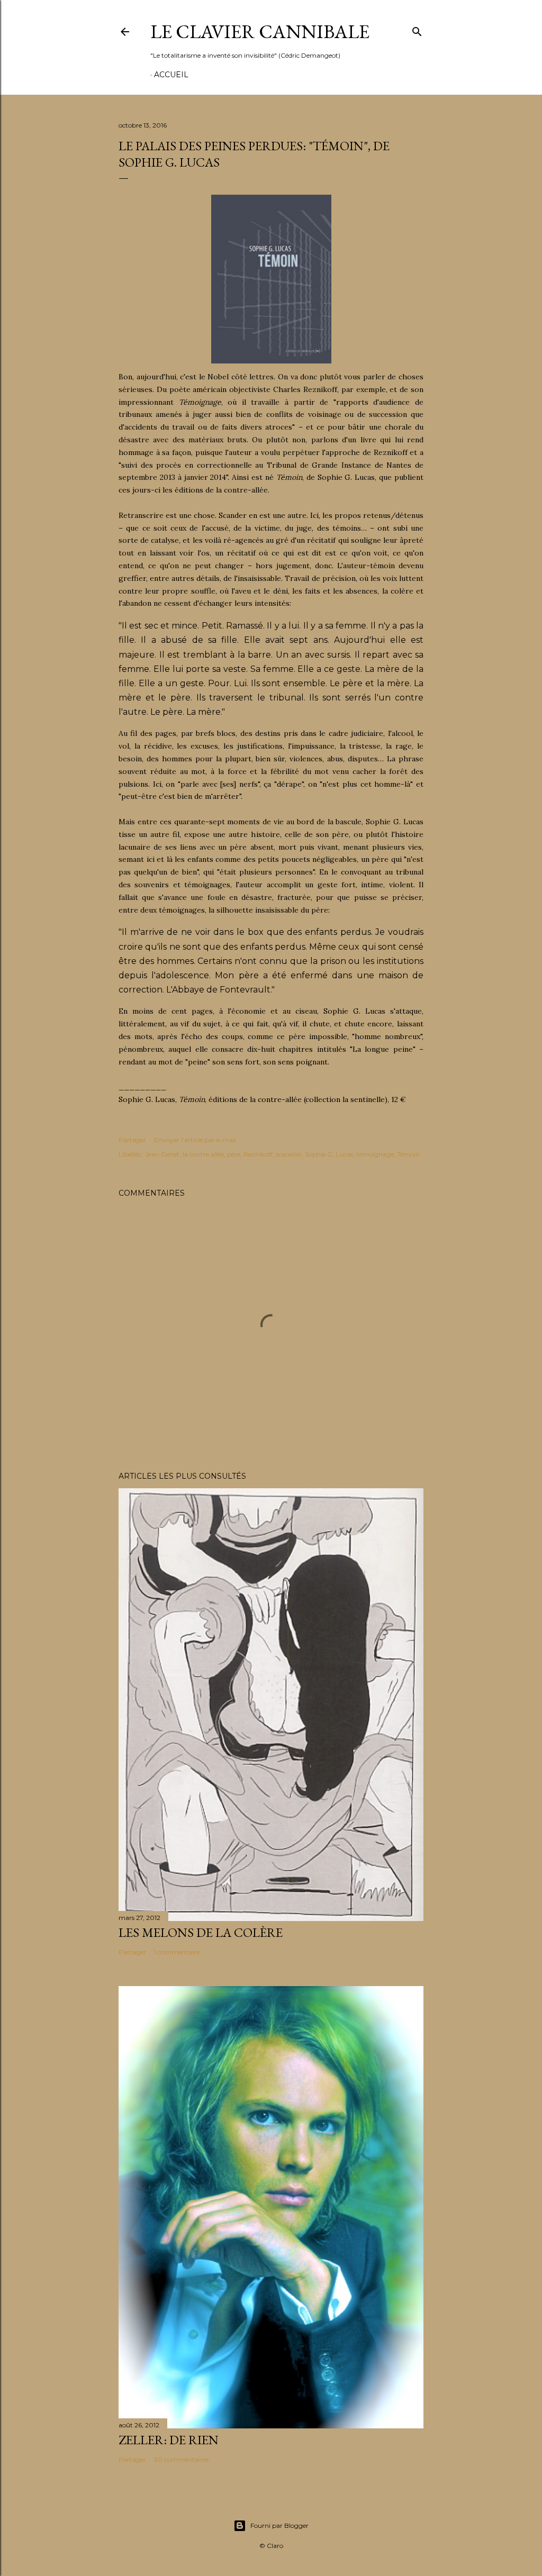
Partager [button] (132, 1140)
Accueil (171, 75)
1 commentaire (177, 1952)
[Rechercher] (417, 30)
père (234, 1154)
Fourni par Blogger (279, 2525)
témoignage (375, 1154)
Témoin (408, 1154)
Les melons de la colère (201, 1932)
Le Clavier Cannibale (260, 31)
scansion (289, 1154)
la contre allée (203, 1154)
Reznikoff (258, 1154)
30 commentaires (181, 2459)
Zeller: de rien (169, 2440)
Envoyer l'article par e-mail (195, 1140)
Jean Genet (162, 1154)
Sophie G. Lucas (329, 1154)
